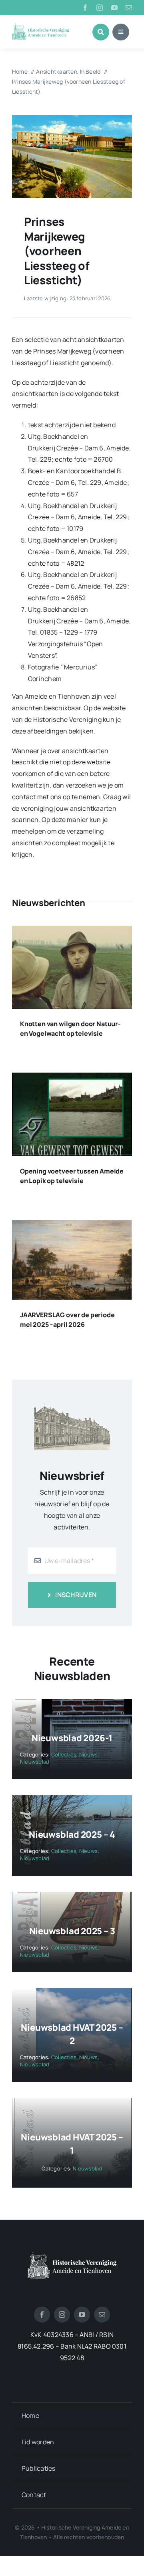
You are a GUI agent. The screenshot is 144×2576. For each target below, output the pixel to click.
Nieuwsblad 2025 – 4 (72, 1835)
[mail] (129, 8)
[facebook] (85, 8)
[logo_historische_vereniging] (41, 26)
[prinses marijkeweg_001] (72, 118)
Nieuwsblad (35, 1762)
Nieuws (88, 1754)
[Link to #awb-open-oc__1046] (101, 32)
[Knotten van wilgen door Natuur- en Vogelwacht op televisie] (72, 931)
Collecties (64, 1754)
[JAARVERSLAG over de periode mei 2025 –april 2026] (72, 1226)
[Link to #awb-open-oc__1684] (121, 32)
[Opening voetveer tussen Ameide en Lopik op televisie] (72, 1078)
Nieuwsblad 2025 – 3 (72, 1931)
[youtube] (114, 8)
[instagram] (100, 8)
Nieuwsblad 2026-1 (72, 1738)
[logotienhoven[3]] (72, 2255)
